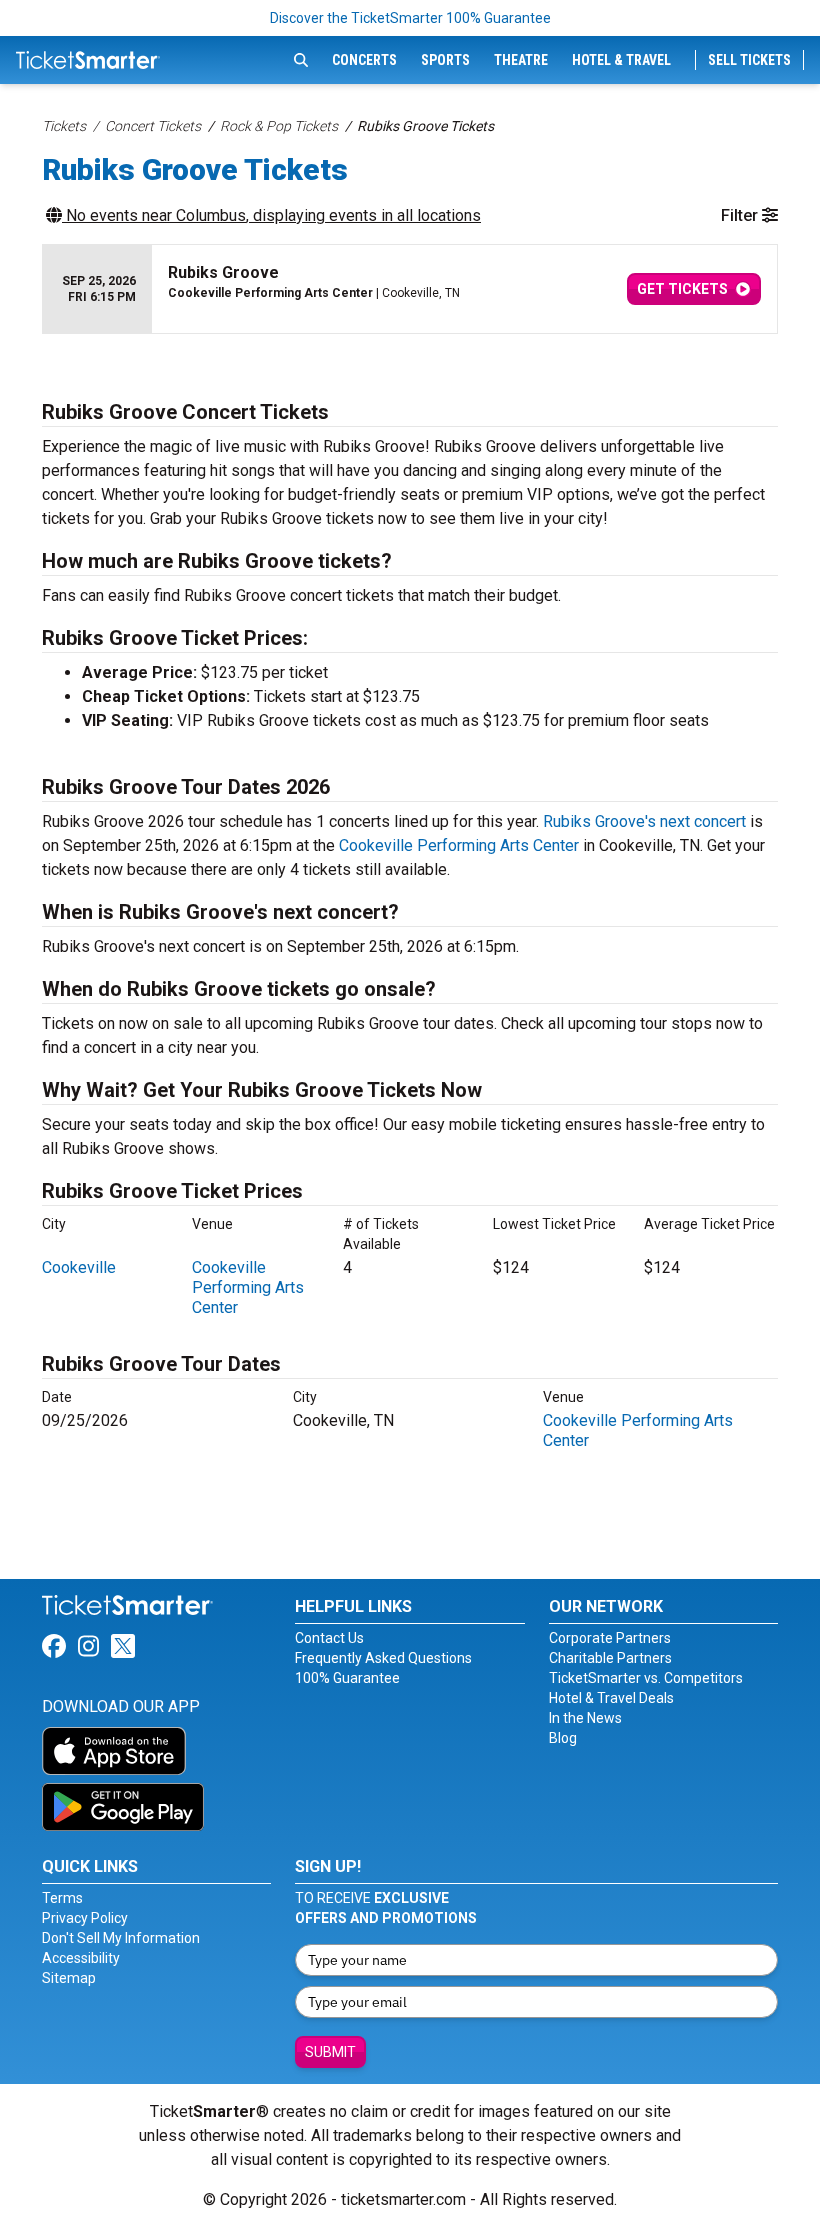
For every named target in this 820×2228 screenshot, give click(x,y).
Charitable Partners (610, 1658)
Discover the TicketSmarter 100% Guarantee (410, 18)
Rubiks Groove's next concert (644, 821)
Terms (62, 1898)
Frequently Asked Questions (383, 1658)
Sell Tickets (749, 60)
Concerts (364, 60)
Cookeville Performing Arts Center (459, 845)
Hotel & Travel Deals (611, 1698)
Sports (445, 60)
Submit (330, 2052)
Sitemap (69, 1978)
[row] (410, 289)
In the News (585, 1718)
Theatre (521, 60)
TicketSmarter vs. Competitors (646, 1678)
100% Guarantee (347, 1678)
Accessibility (81, 1958)
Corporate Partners (610, 1638)
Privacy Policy (85, 1918)
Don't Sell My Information (121, 1938)
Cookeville (79, 1267)
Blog (563, 1738)
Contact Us (329, 1638)
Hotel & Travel (621, 60)
